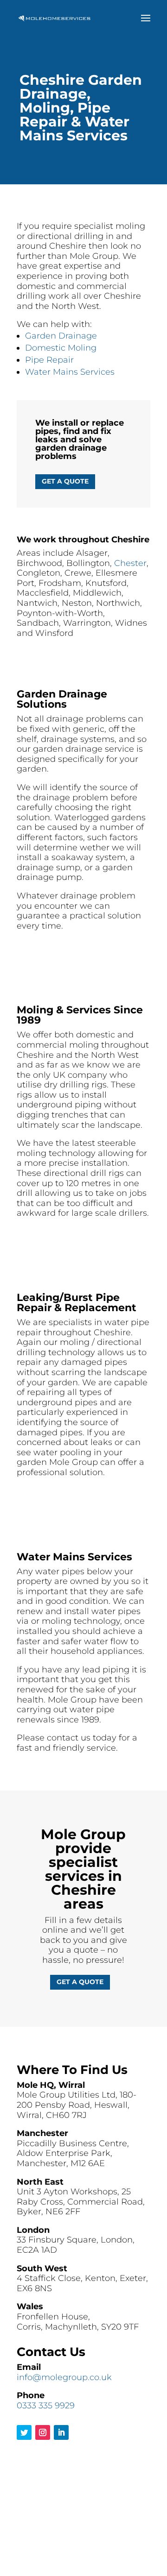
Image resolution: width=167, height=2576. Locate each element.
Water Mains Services (70, 372)
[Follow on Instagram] (43, 2432)
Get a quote (65, 481)
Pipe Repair (49, 360)
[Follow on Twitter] (24, 2432)
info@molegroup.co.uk (64, 2377)
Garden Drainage (61, 336)
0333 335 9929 (46, 2406)
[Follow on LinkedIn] (61, 2432)
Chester (130, 563)
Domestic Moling (61, 348)
